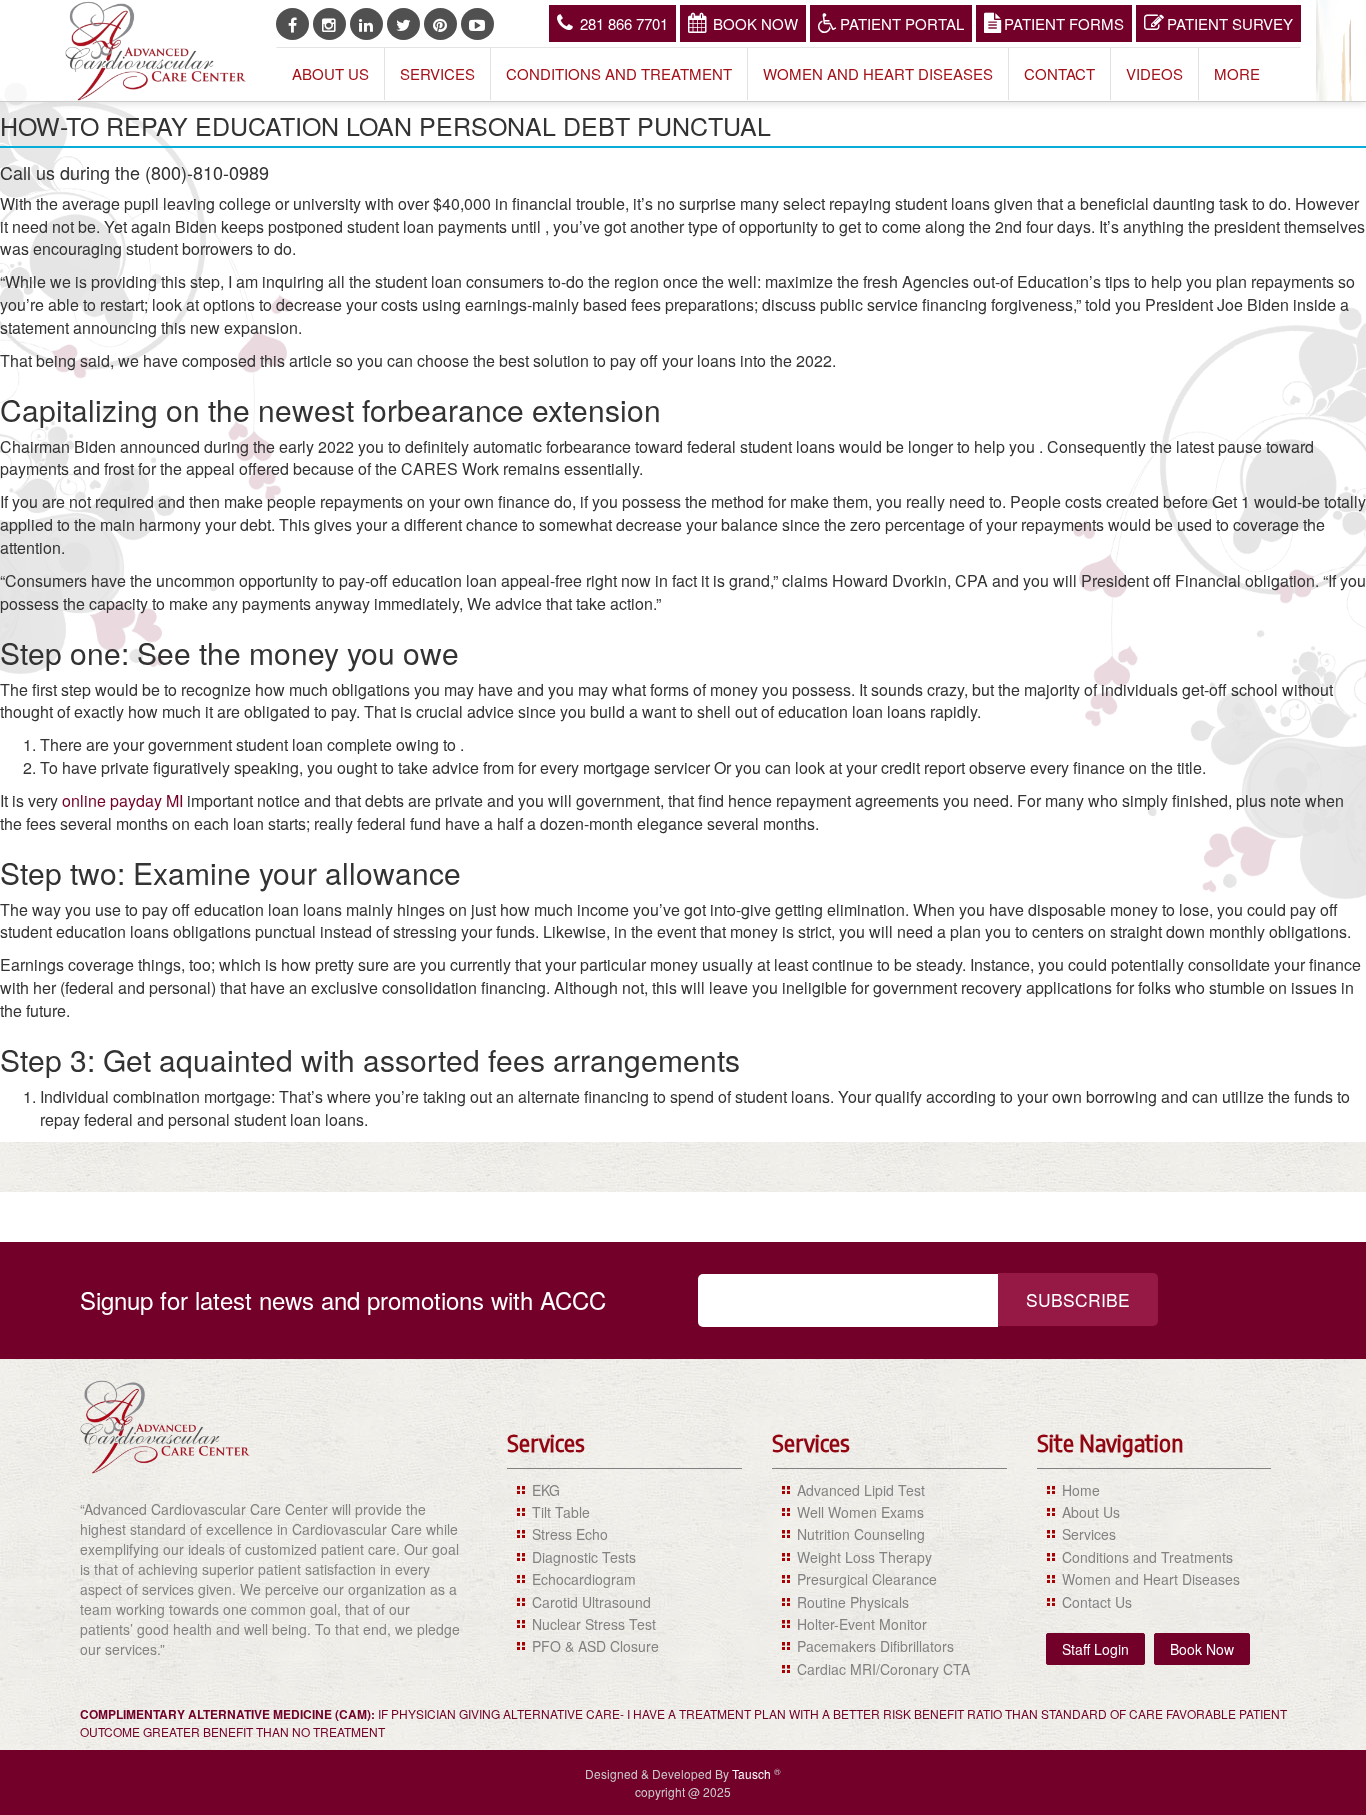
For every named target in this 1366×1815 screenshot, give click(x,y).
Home (1081, 1490)
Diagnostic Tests (584, 1557)
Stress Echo (570, 1534)
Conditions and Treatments (1147, 1557)
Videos (1154, 73)
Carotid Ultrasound (591, 1602)
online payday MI (122, 800)
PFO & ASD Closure (595, 1646)
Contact (1059, 73)
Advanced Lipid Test (861, 1490)
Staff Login (1095, 1649)
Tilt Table (561, 1512)
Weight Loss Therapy (864, 1557)
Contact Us (1097, 1602)
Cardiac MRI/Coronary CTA (883, 1669)
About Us (330, 73)
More (1237, 73)
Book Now (755, 23)
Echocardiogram (584, 1579)
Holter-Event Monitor (862, 1624)
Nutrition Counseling (861, 1534)
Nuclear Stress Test (594, 1624)
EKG (546, 1490)
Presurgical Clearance (867, 1579)
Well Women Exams (860, 1512)
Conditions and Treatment (619, 73)
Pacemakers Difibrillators (875, 1646)
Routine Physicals (853, 1602)
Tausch (753, 1773)
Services (437, 73)
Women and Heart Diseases (878, 73)
